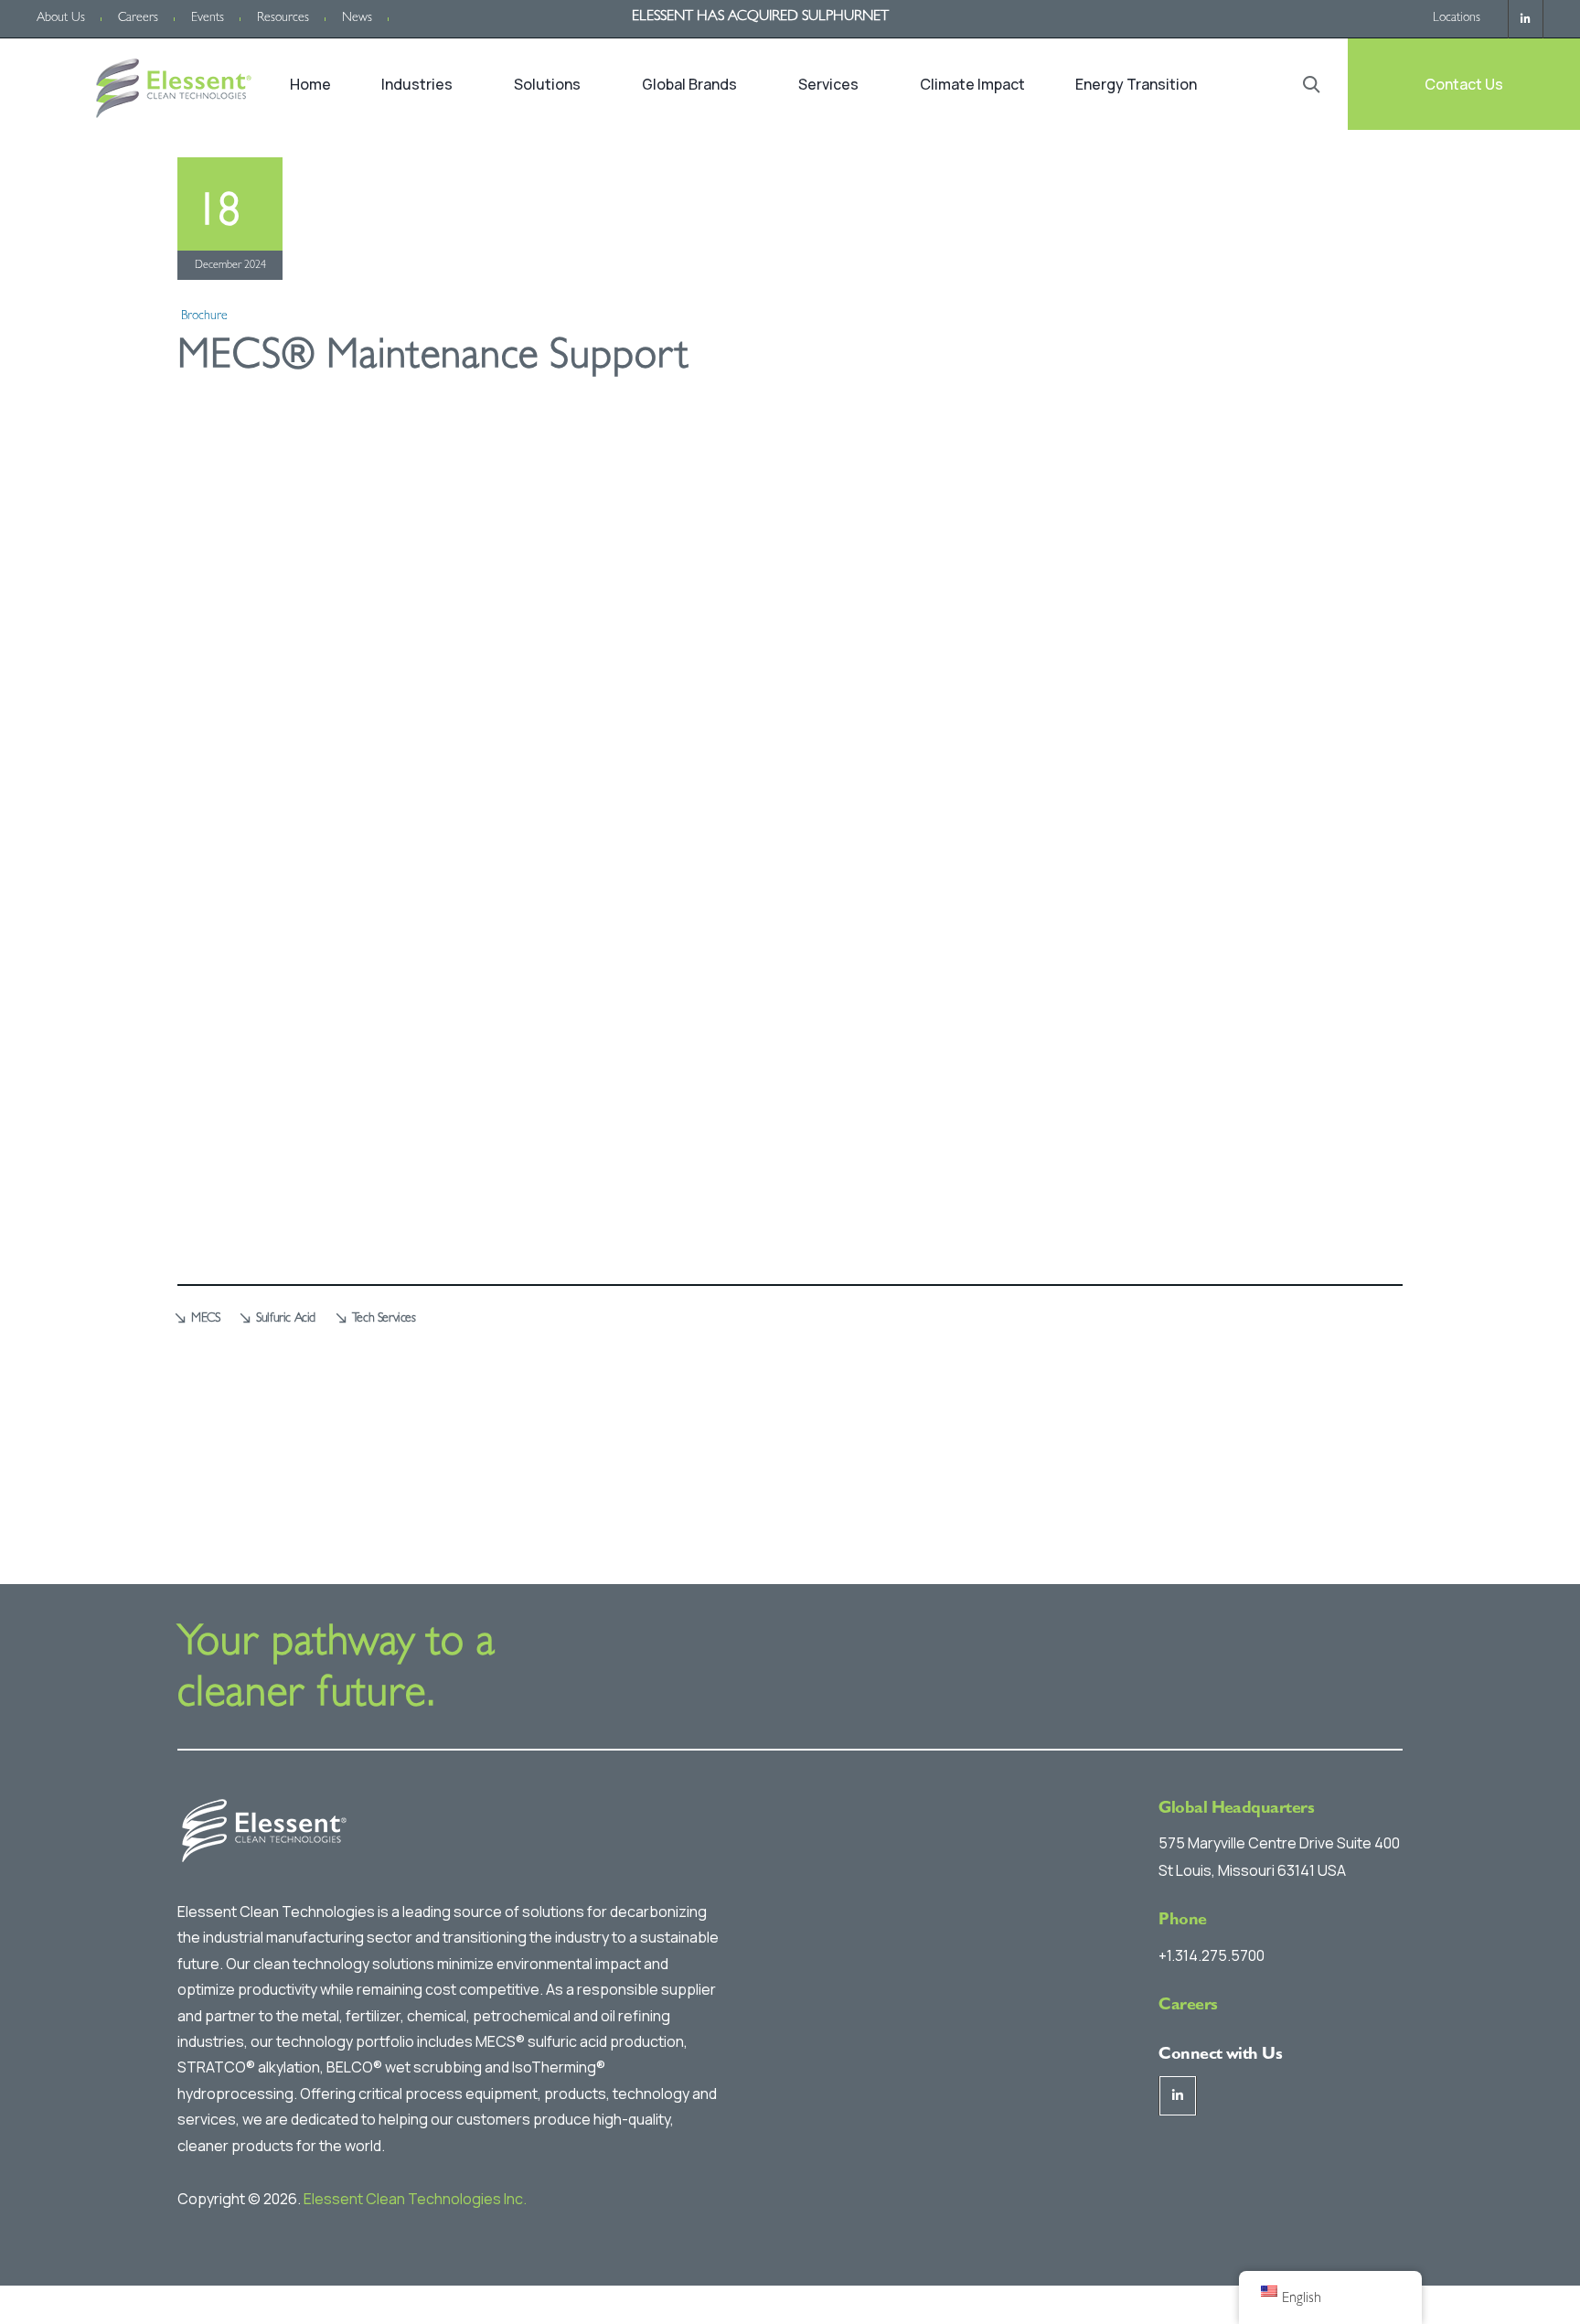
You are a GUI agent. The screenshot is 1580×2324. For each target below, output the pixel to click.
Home (310, 84)
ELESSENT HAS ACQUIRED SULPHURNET (760, 17)
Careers (138, 18)
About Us (61, 18)
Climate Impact (972, 84)
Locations (1457, 18)
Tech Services (384, 1319)
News (357, 18)
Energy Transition (1136, 84)
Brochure (204, 316)
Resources (283, 18)
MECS (205, 1319)
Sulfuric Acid (286, 1319)
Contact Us (1464, 84)
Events (208, 18)
